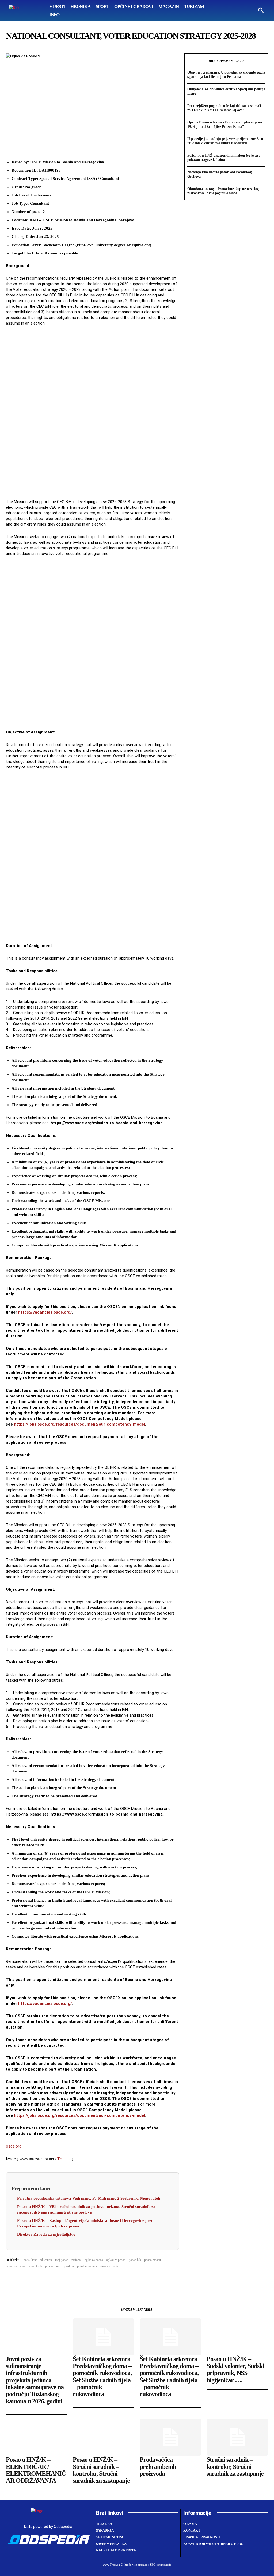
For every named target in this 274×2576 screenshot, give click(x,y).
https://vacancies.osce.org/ (45, 1312)
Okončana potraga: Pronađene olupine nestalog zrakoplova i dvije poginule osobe (223, 191)
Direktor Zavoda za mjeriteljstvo (46, 2234)
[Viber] (73, 2280)
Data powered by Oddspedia (48, 2527)
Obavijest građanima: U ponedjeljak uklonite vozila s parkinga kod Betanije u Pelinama (226, 74)
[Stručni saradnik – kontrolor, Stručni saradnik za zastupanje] (237, 2437)
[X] (24, 2280)
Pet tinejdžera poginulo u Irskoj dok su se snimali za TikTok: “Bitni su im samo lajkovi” (224, 108)
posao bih (135, 2260)
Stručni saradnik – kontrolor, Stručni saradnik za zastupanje (235, 2467)
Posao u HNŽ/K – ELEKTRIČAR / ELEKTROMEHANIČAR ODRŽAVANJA (36, 2470)
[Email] (48, 2280)
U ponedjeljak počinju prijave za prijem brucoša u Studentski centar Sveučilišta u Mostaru (225, 141)
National (76, 2260)
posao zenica (53, 2266)
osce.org (14, 2146)
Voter (116, 2266)
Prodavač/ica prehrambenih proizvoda (158, 2467)
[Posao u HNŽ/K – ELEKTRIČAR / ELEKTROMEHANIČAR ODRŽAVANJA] (37, 2437)
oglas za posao (94, 2260)
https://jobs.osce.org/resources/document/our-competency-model (79, 1424)
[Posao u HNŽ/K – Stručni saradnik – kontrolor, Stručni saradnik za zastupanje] (104, 2437)
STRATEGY (105, 2266)
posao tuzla (35, 2266)
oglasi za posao (116, 2260)
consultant (30, 2260)
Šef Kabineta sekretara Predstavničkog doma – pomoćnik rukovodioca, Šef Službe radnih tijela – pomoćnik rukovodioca (102, 2377)
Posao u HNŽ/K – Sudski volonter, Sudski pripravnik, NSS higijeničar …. (235, 2370)
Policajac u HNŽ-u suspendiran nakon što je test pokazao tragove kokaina (224, 158)
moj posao (62, 2260)
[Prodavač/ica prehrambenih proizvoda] (170, 2437)
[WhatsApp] (36, 2280)
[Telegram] (60, 2280)
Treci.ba (64, 2159)
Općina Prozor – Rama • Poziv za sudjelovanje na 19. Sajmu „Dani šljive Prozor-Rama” (225, 124)
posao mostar (153, 2260)
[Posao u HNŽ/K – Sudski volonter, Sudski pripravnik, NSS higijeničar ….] (237, 2337)
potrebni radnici (87, 2266)
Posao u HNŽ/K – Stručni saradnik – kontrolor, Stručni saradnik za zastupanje (101, 2470)
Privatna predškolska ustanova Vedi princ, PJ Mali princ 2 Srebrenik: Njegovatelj (89, 2198)
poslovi (69, 2266)
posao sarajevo (15, 2266)
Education (46, 2260)
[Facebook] (11, 2280)
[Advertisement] (92, 413)
